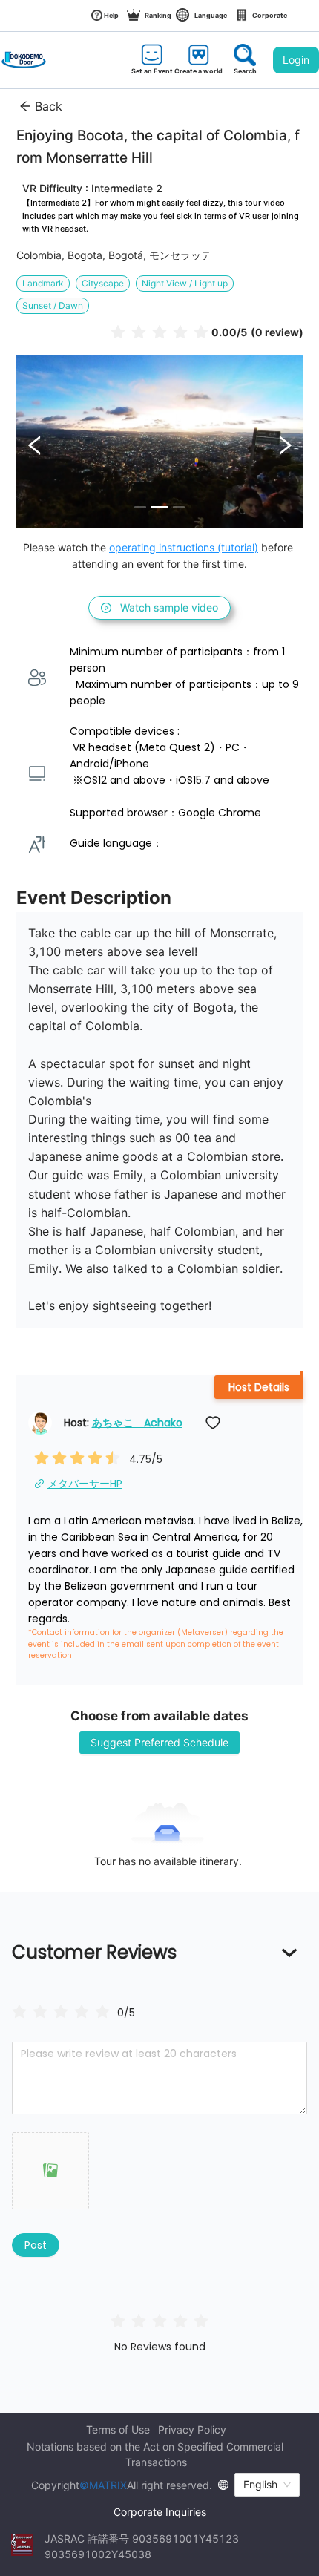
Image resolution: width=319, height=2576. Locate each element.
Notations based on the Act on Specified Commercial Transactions (157, 2454)
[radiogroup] (61, 2012)
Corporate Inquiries (160, 2512)
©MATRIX (103, 2485)
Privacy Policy (192, 2430)
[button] (50, 2171)
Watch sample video (169, 607)
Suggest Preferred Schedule (159, 1742)
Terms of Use (118, 2430)
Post (36, 2245)
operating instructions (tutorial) (184, 547)
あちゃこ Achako (137, 1423)
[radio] (118, 331)
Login (296, 60)
